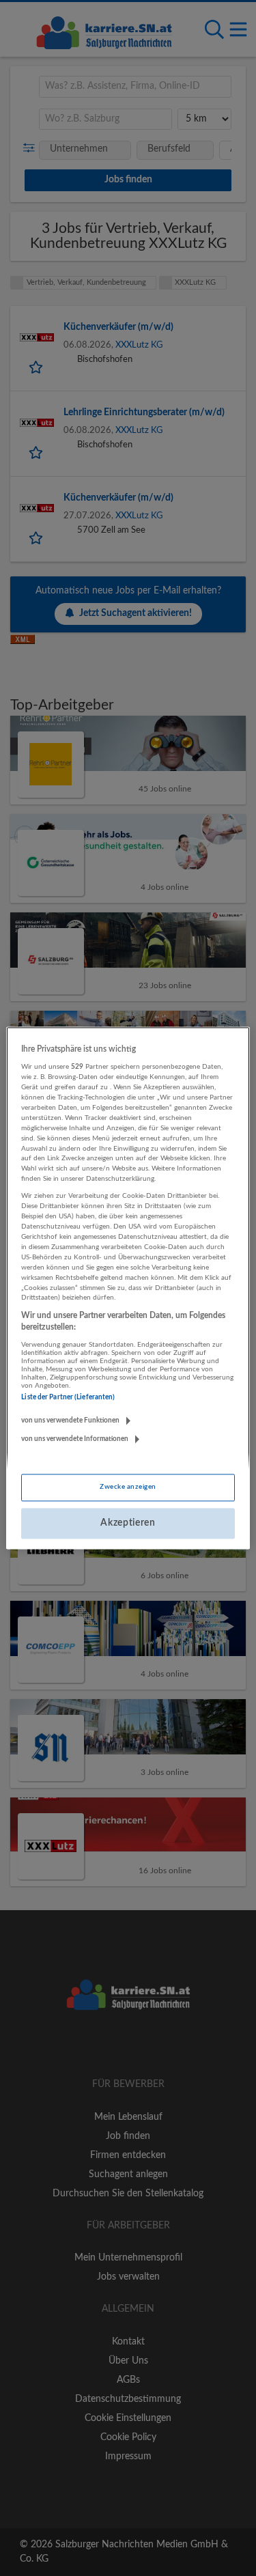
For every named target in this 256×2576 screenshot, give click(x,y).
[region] (128, 1288)
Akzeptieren (128, 1523)
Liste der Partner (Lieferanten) (68, 1397)
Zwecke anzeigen (128, 1487)
